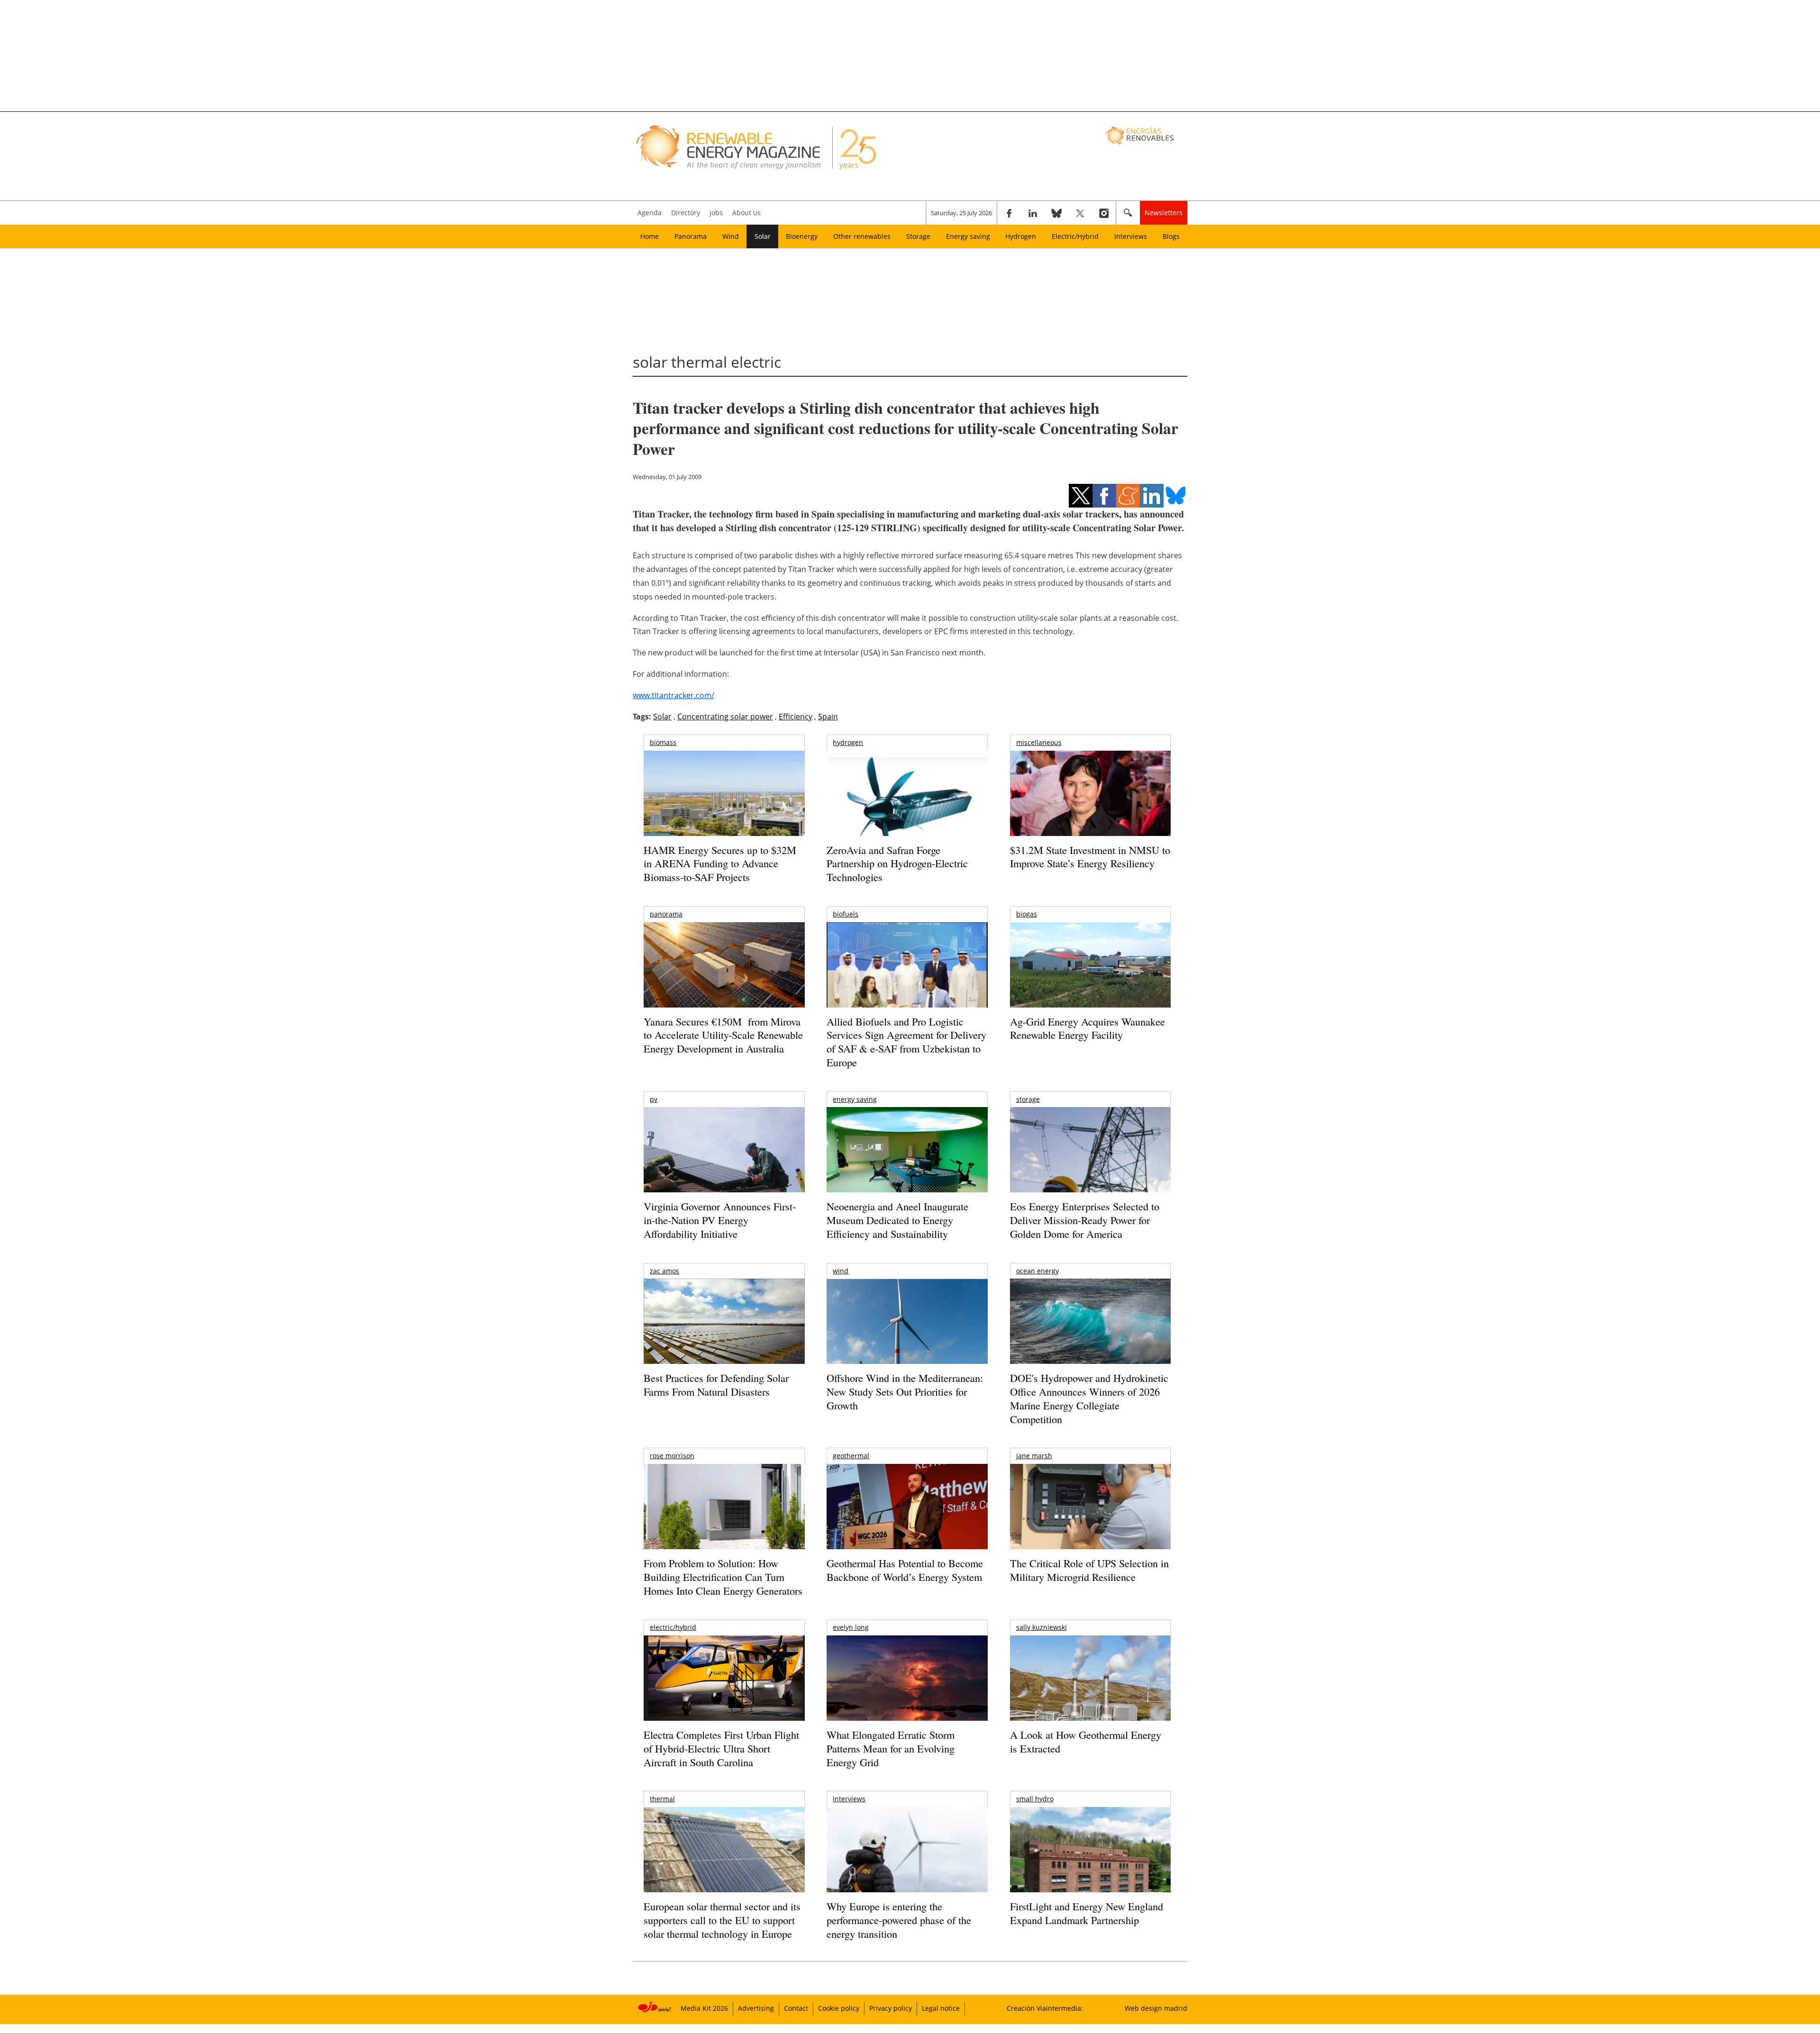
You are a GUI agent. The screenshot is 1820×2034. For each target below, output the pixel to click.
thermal (662, 1799)
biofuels (846, 914)
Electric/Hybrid (1075, 236)
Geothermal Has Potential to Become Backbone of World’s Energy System (905, 1570)
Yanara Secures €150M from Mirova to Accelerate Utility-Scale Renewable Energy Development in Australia (723, 1035)
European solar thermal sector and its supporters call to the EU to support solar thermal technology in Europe (722, 1920)
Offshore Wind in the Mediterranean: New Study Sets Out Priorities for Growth (905, 1391)
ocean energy (1037, 1271)
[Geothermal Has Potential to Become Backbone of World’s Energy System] (907, 1520)
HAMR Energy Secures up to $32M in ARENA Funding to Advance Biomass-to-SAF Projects (720, 863)
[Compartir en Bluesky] (1175, 496)
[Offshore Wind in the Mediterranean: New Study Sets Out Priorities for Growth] (907, 1341)
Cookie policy (839, 2008)
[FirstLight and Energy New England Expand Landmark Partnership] (1090, 1871)
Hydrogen (1021, 236)
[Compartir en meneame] (1128, 496)
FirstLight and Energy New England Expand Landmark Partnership (1087, 1913)
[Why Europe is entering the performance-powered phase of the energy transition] (907, 1863)
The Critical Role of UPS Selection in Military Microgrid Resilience (1089, 1570)
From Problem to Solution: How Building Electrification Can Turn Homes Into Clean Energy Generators (723, 1577)
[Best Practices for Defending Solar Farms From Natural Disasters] (724, 1334)
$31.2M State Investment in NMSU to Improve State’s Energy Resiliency (1090, 857)
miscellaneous (1039, 742)
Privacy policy (891, 2008)
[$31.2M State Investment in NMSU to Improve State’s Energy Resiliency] (1090, 808)
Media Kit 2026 (704, 2008)
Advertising (756, 2008)
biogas (1027, 914)
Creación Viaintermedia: (1045, 2008)
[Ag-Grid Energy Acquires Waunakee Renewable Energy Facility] (1090, 967)
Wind (731, 236)
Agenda (650, 213)
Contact (796, 2008)
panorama (666, 914)
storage (1028, 1099)
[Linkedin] (1033, 213)
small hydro (1035, 1799)
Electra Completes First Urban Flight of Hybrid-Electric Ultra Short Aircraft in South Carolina (721, 1748)
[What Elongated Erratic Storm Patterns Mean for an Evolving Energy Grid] (907, 1683)
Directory (686, 213)
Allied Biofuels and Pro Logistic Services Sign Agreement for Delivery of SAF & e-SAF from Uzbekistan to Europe (906, 1042)
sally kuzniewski (1042, 1627)
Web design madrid (1156, 2008)
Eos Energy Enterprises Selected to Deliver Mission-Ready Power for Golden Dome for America (1085, 1220)
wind (841, 1271)
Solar (763, 236)
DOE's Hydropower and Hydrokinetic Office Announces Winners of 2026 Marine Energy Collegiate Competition (1089, 1398)
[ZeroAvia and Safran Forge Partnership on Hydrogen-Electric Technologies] (907, 810)
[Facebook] (1009, 213)
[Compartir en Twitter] (1081, 496)
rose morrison (672, 1456)
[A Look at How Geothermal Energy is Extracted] (1090, 1697)
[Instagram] (1104, 213)
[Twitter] (1080, 213)
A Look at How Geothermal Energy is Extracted (1086, 1742)
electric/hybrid (673, 1627)
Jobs (716, 213)
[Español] (1141, 135)
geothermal (851, 1456)
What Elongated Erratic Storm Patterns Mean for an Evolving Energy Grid (891, 1748)
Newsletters (1164, 213)
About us (746, 213)
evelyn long (851, 1627)
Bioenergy (802, 236)
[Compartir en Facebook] (1104, 496)
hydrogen (848, 742)
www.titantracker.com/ (673, 695)
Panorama (691, 236)
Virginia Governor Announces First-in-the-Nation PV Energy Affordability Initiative (720, 1220)
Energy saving (968, 236)
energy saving (855, 1099)
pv (654, 1099)
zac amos (664, 1271)
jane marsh (1034, 1456)
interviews (849, 1799)
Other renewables (862, 236)
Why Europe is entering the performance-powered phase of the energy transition (899, 1920)
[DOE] (1090, 1334)
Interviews (1131, 236)
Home (650, 236)
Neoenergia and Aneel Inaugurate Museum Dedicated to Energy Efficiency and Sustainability (897, 1220)
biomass (663, 742)
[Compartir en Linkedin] (1152, 496)
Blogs (1171, 236)
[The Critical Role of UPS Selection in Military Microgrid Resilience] (1090, 1520)
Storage (918, 236)
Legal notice (941, 2008)
